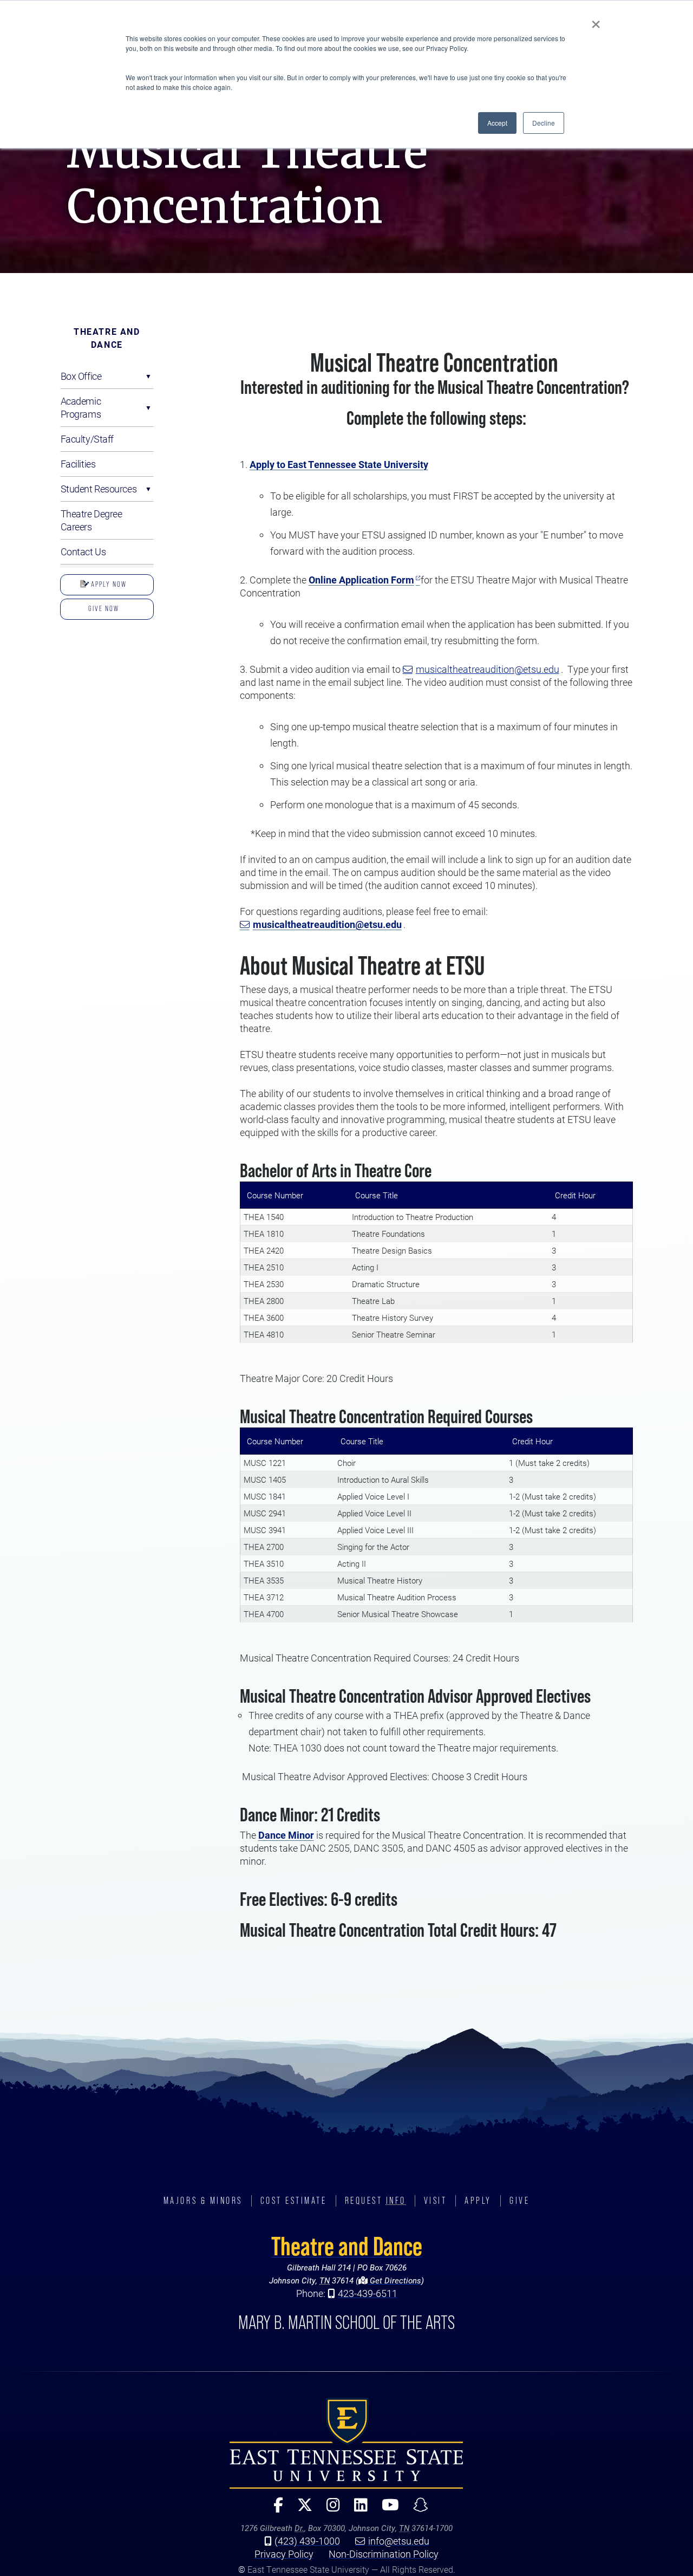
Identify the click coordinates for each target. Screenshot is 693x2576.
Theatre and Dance (107, 338)
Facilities (78, 464)
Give (519, 2201)
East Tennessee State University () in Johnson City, (346, 2443)
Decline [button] (544, 123)
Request (375, 2201)
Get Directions (394, 2280)
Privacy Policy (284, 2554)
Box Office (81, 376)
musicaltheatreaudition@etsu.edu (488, 669)
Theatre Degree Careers (91, 520)
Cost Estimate (294, 2201)
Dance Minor (286, 1835)
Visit (436, 2201)
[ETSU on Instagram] (329, 2510)
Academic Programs (81, 407)
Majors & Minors (203, 2201)
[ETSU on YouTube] (386, 2510)
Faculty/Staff (87, 439)
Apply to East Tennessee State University (339, 464)
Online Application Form (361, 580)
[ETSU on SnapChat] (416, 2510)
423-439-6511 (368, 2293)
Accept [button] (497, 123)
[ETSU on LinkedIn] (357, 2510)
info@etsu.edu (399, 2541)
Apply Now (108, 584)
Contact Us (83, 551)
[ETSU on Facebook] (274, 2510)
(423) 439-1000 (307, 2541)
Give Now (104, 608)
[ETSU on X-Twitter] (300, 2510)
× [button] (596, 21)
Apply (478, 2201)
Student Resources (99, 489)
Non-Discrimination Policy (384, 2554)
